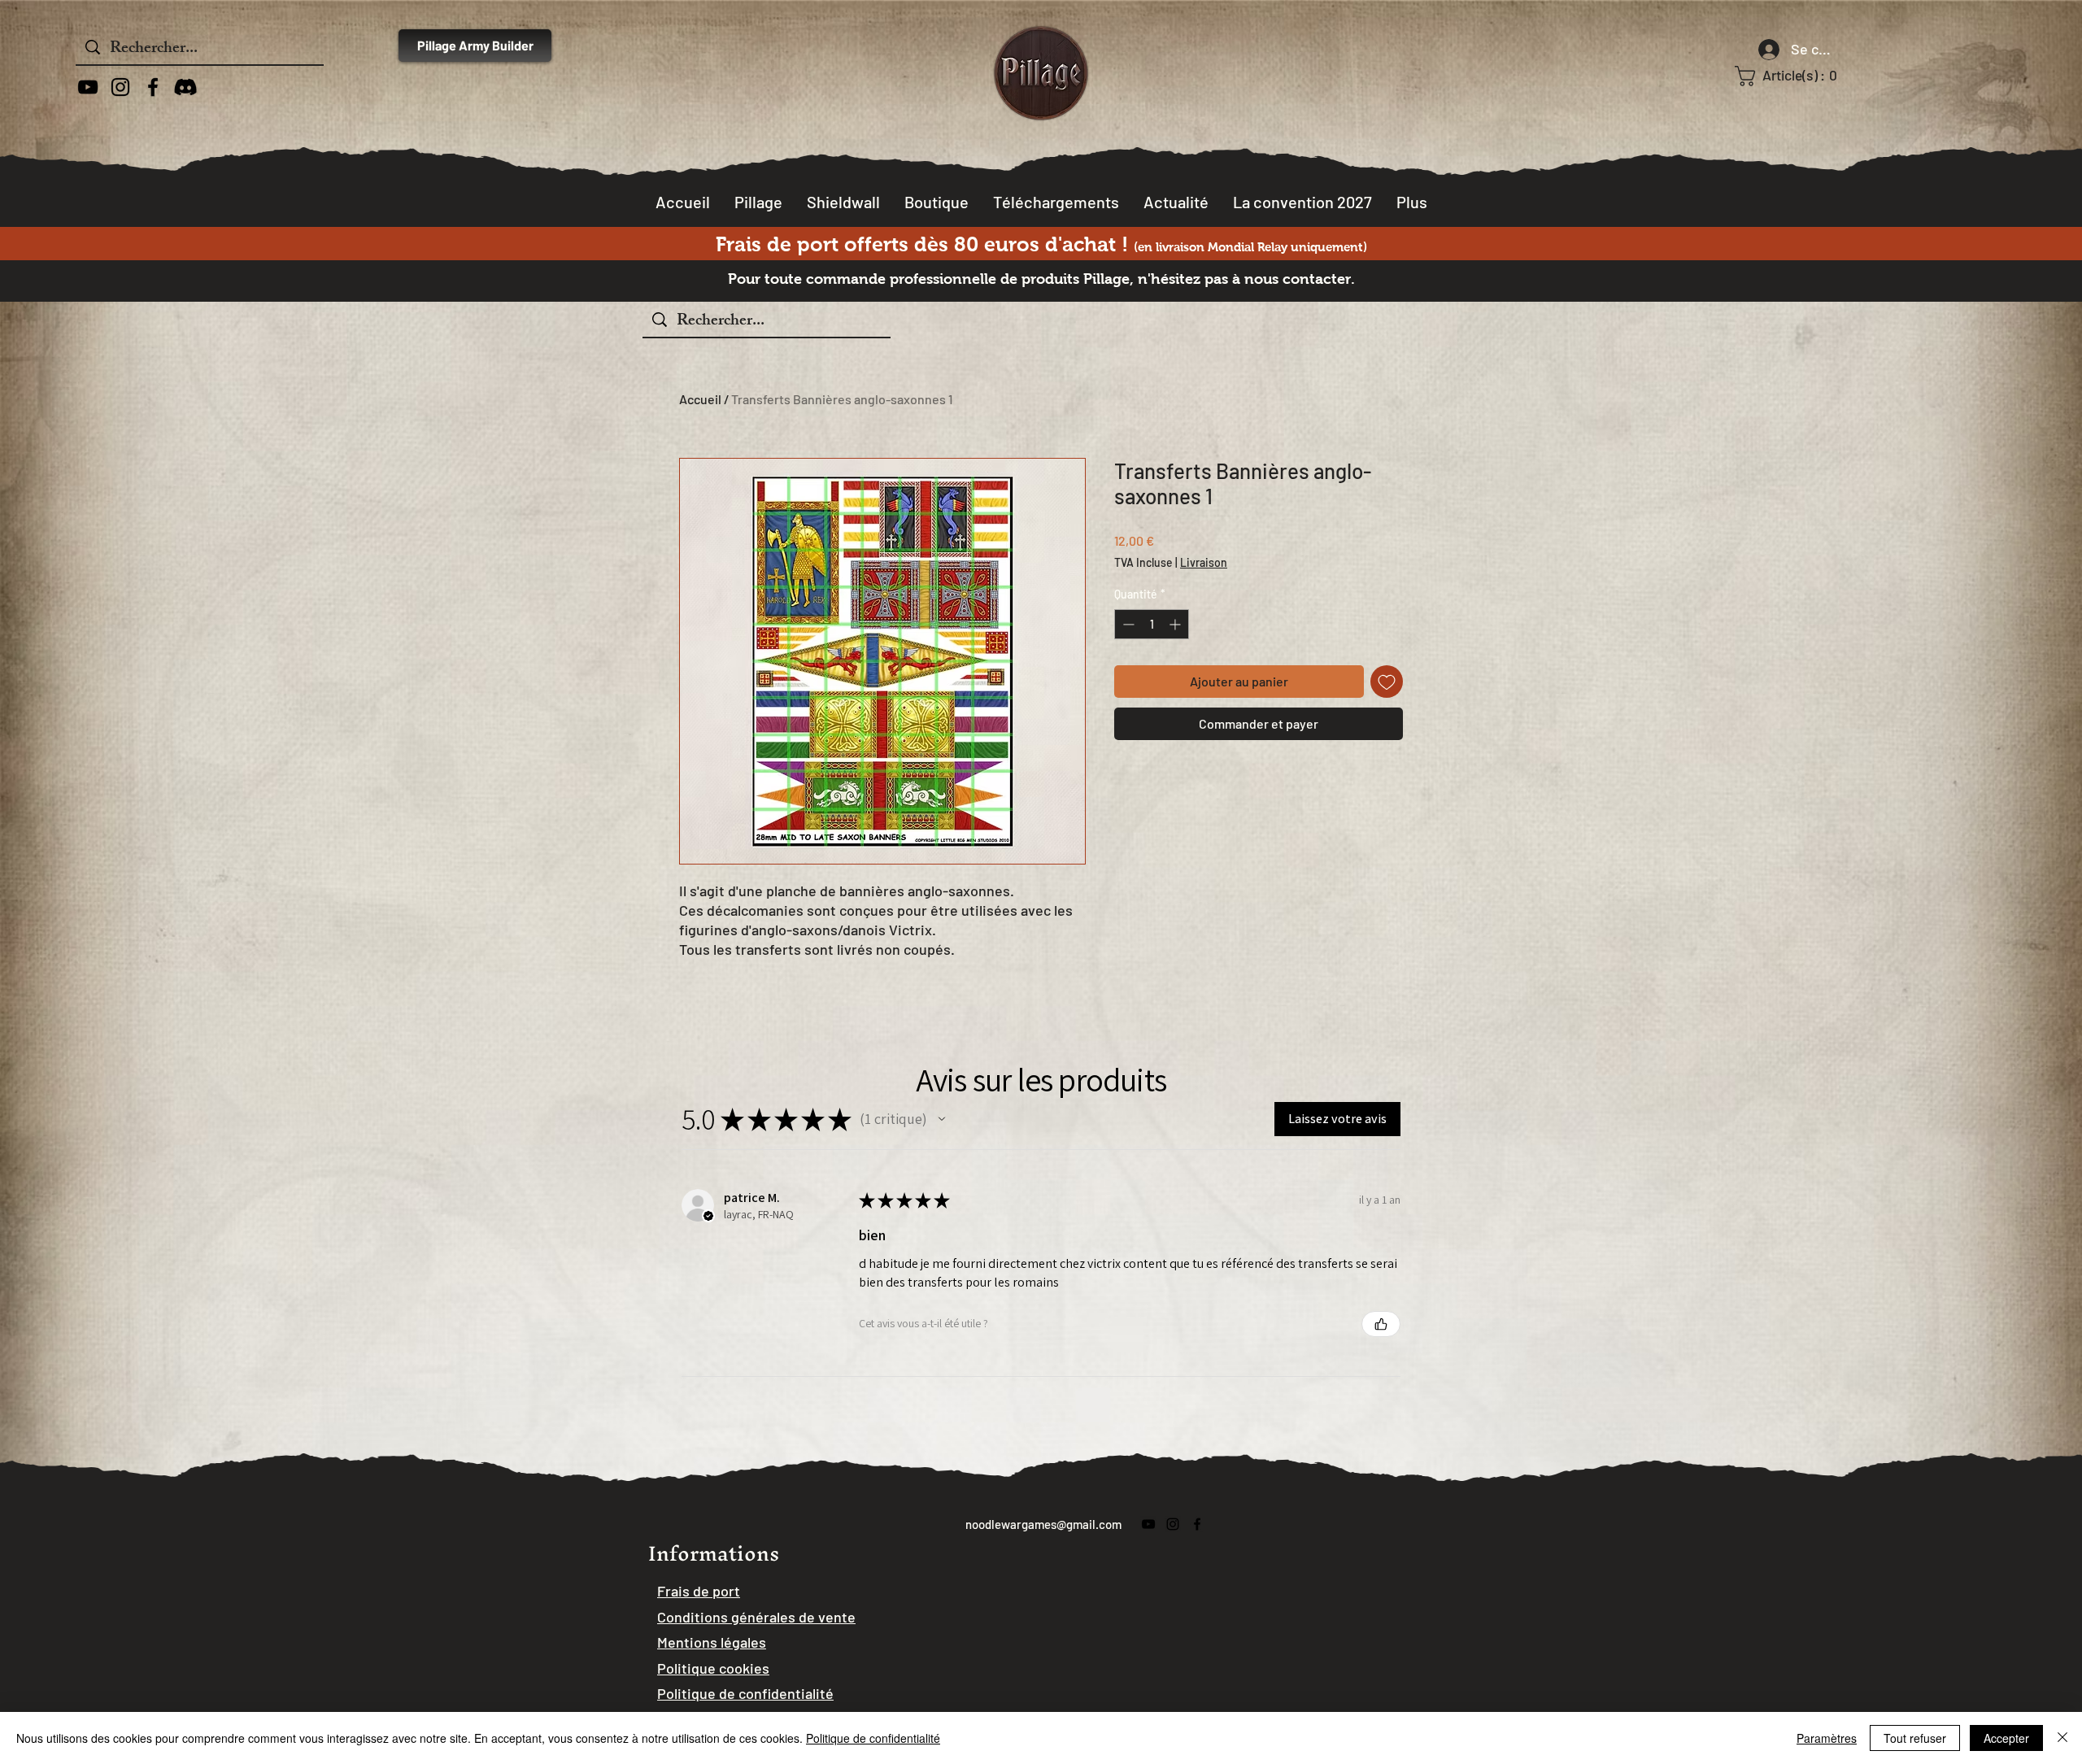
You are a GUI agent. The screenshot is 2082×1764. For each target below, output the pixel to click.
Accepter (2006, 1738)
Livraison (1204, 562)
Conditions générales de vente (756, 1617)
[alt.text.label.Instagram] (120, 87)
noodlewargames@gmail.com (1043, 1524)
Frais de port (699, 1591)
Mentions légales (712, 1642)
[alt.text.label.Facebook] (153, 87)
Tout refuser (1915, 1738)
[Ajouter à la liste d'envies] (1387, 682)
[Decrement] (1127, 624)
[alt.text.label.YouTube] (88, 87)
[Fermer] (2062, 1738)
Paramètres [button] (1827, 1738)
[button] (1796, 76)
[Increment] (1176, 624)
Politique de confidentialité (873, 1738)
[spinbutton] (1152, 624)
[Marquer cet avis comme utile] (1381, 1324)
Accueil (700, 399)
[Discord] (185, 87)
